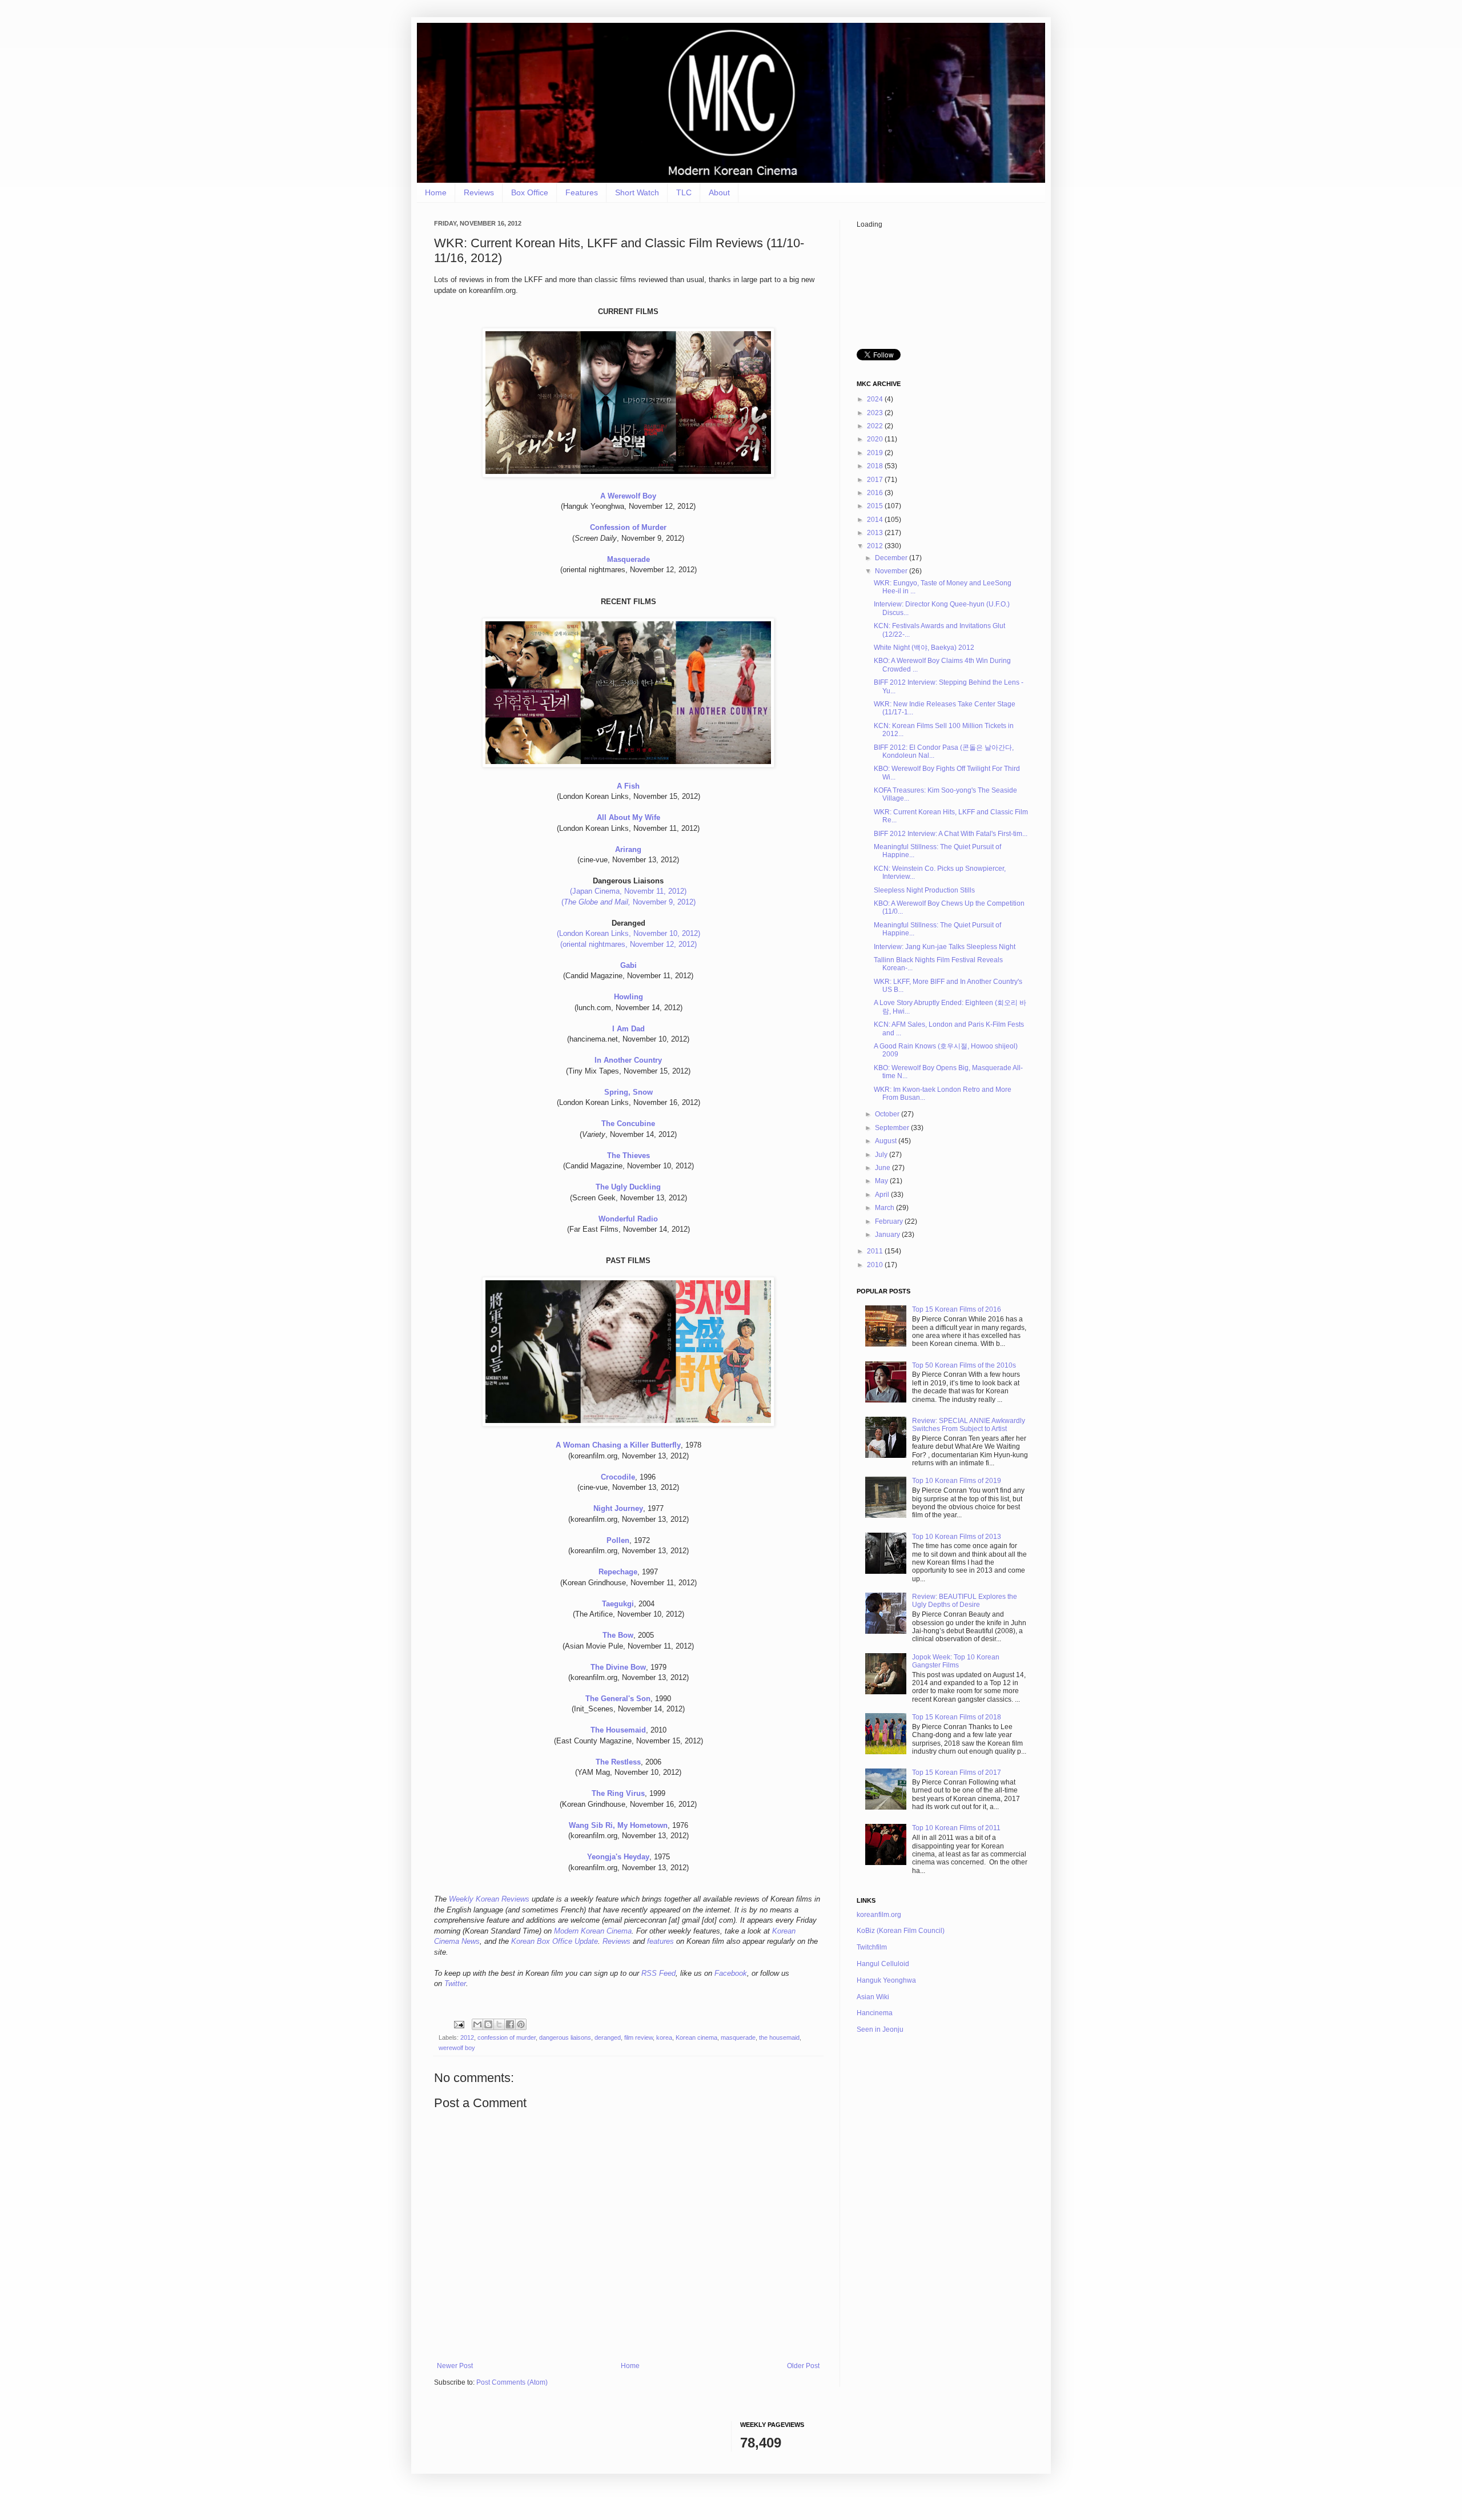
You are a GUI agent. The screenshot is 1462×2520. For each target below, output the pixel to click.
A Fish (628, 786)
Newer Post (455, 2366)
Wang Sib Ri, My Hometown (618, 1825)
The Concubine (628, 1124)
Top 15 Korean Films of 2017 (957, 1773)
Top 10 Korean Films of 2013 (957, 1537)
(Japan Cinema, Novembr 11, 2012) (628, 891)
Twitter (455, 1984)
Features (582, 192)
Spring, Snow (628, 1092)
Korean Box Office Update (555, 1941)
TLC (684, 192)
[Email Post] (459, 2024)
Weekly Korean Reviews (489, 1899)
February (890, 1221)
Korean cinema (696, 2037)
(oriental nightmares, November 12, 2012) (628, 944)
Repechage (618, 1572)
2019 (876, 453)
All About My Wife (628, 817)
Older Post (803, 2366)
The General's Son (618, 1699)
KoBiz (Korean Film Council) (901, 1931)
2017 (876, 480)
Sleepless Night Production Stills (924, 890)
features (660, 1941)
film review (638, 2037)
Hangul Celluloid (883, 1964)
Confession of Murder (628, 527)
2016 (876, 493)
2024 (876, 399)
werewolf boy (457, 2048)
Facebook (731, 1973)
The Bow (618, 1635)
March (885, 1208)
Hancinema (875, 2013)
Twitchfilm (872, 1947)
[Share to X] (499, 2024)
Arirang (628, 849)
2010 (876, 1265)
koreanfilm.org (879, 1915)
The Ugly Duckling (628, 1187)
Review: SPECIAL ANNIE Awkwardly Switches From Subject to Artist (969, 1425)
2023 (876, 413)
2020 (876, 439)
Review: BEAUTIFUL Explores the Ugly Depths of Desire (965, 1601)
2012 (467, 2037)
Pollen (618, 1540)
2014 (876, 520)
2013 (876, 533)
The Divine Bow (618, 1667)
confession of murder (507, 2037)
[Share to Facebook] (510, 2024)
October (888, 1114)
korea (664, 2037)
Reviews (479, 192)
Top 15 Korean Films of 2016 (957, 1309)
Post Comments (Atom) (512, 2382)
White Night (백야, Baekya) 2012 (924, 648)
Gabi (628, 965)
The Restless (618, 1762)
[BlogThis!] (488, 2024)
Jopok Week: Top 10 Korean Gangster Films (956, 1661)
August (887, 1141)
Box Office (530, 192)
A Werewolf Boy (628, 496)
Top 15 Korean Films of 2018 (957, 1717)
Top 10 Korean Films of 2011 (956, 1828)
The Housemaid (618, 1730)
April (883, 1195)
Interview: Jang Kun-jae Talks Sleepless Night (945, 947)
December (892, 558)
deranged (608, 2037)
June (883, 1168)
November (892, 571)
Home (436, 192)
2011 (876, 1251)
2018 (876, 466)
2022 (876, 426)
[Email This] (477, 2024)
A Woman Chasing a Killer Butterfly (618, 1445)
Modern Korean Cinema (593, 1931)
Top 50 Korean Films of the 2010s (964, 1365)
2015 (876, 506)
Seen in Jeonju (880, 2029)
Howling (628, 997)
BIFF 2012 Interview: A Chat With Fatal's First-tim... (951, 834)
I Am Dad (628, 1029)
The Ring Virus (618, 1793)
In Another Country (628, 1060)
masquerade (738, 2037)
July (882, 1155)
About (719, 192)
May (882, 1181)
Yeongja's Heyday (618, 1857)
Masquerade (628, 559)
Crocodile (618, 1477)
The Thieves (628, 1155)
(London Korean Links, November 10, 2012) (628, 933)
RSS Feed (658, 1973)
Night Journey (618, 1508)
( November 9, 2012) (628, 902)
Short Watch (637, 192)
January (888, 1235)
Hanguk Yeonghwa (886, 1980)
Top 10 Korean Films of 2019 (957, 1481)
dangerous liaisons (565, 2037)
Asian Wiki (873, 1997)
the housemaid (779, 2037)
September (893, 1128)
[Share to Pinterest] (521, 2024)
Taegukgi (618, 1604)
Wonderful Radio (628, 1219)
